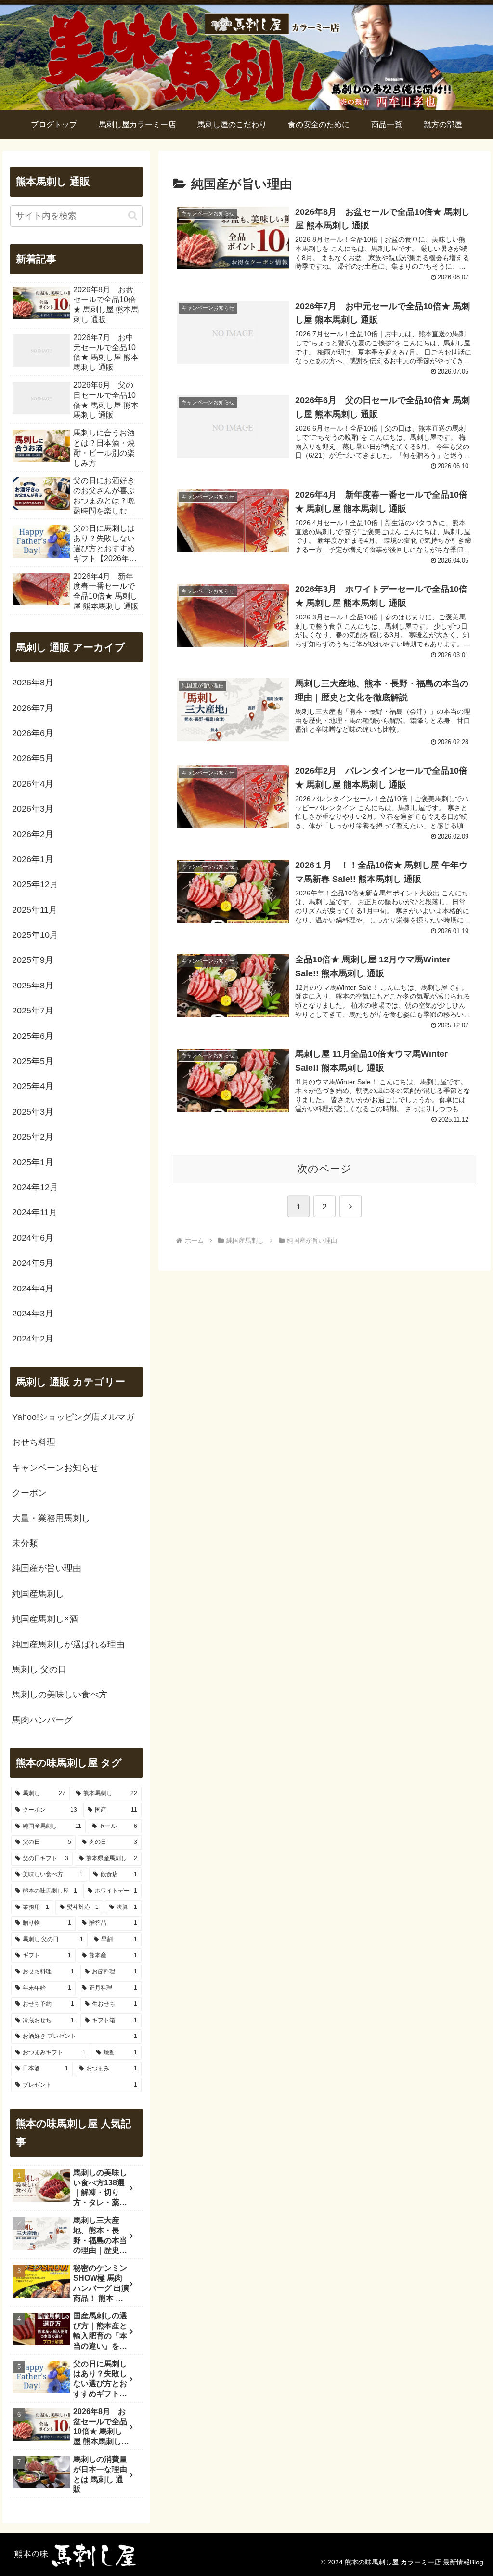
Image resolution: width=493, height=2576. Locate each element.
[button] (133, 216)
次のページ (324, 1169)
